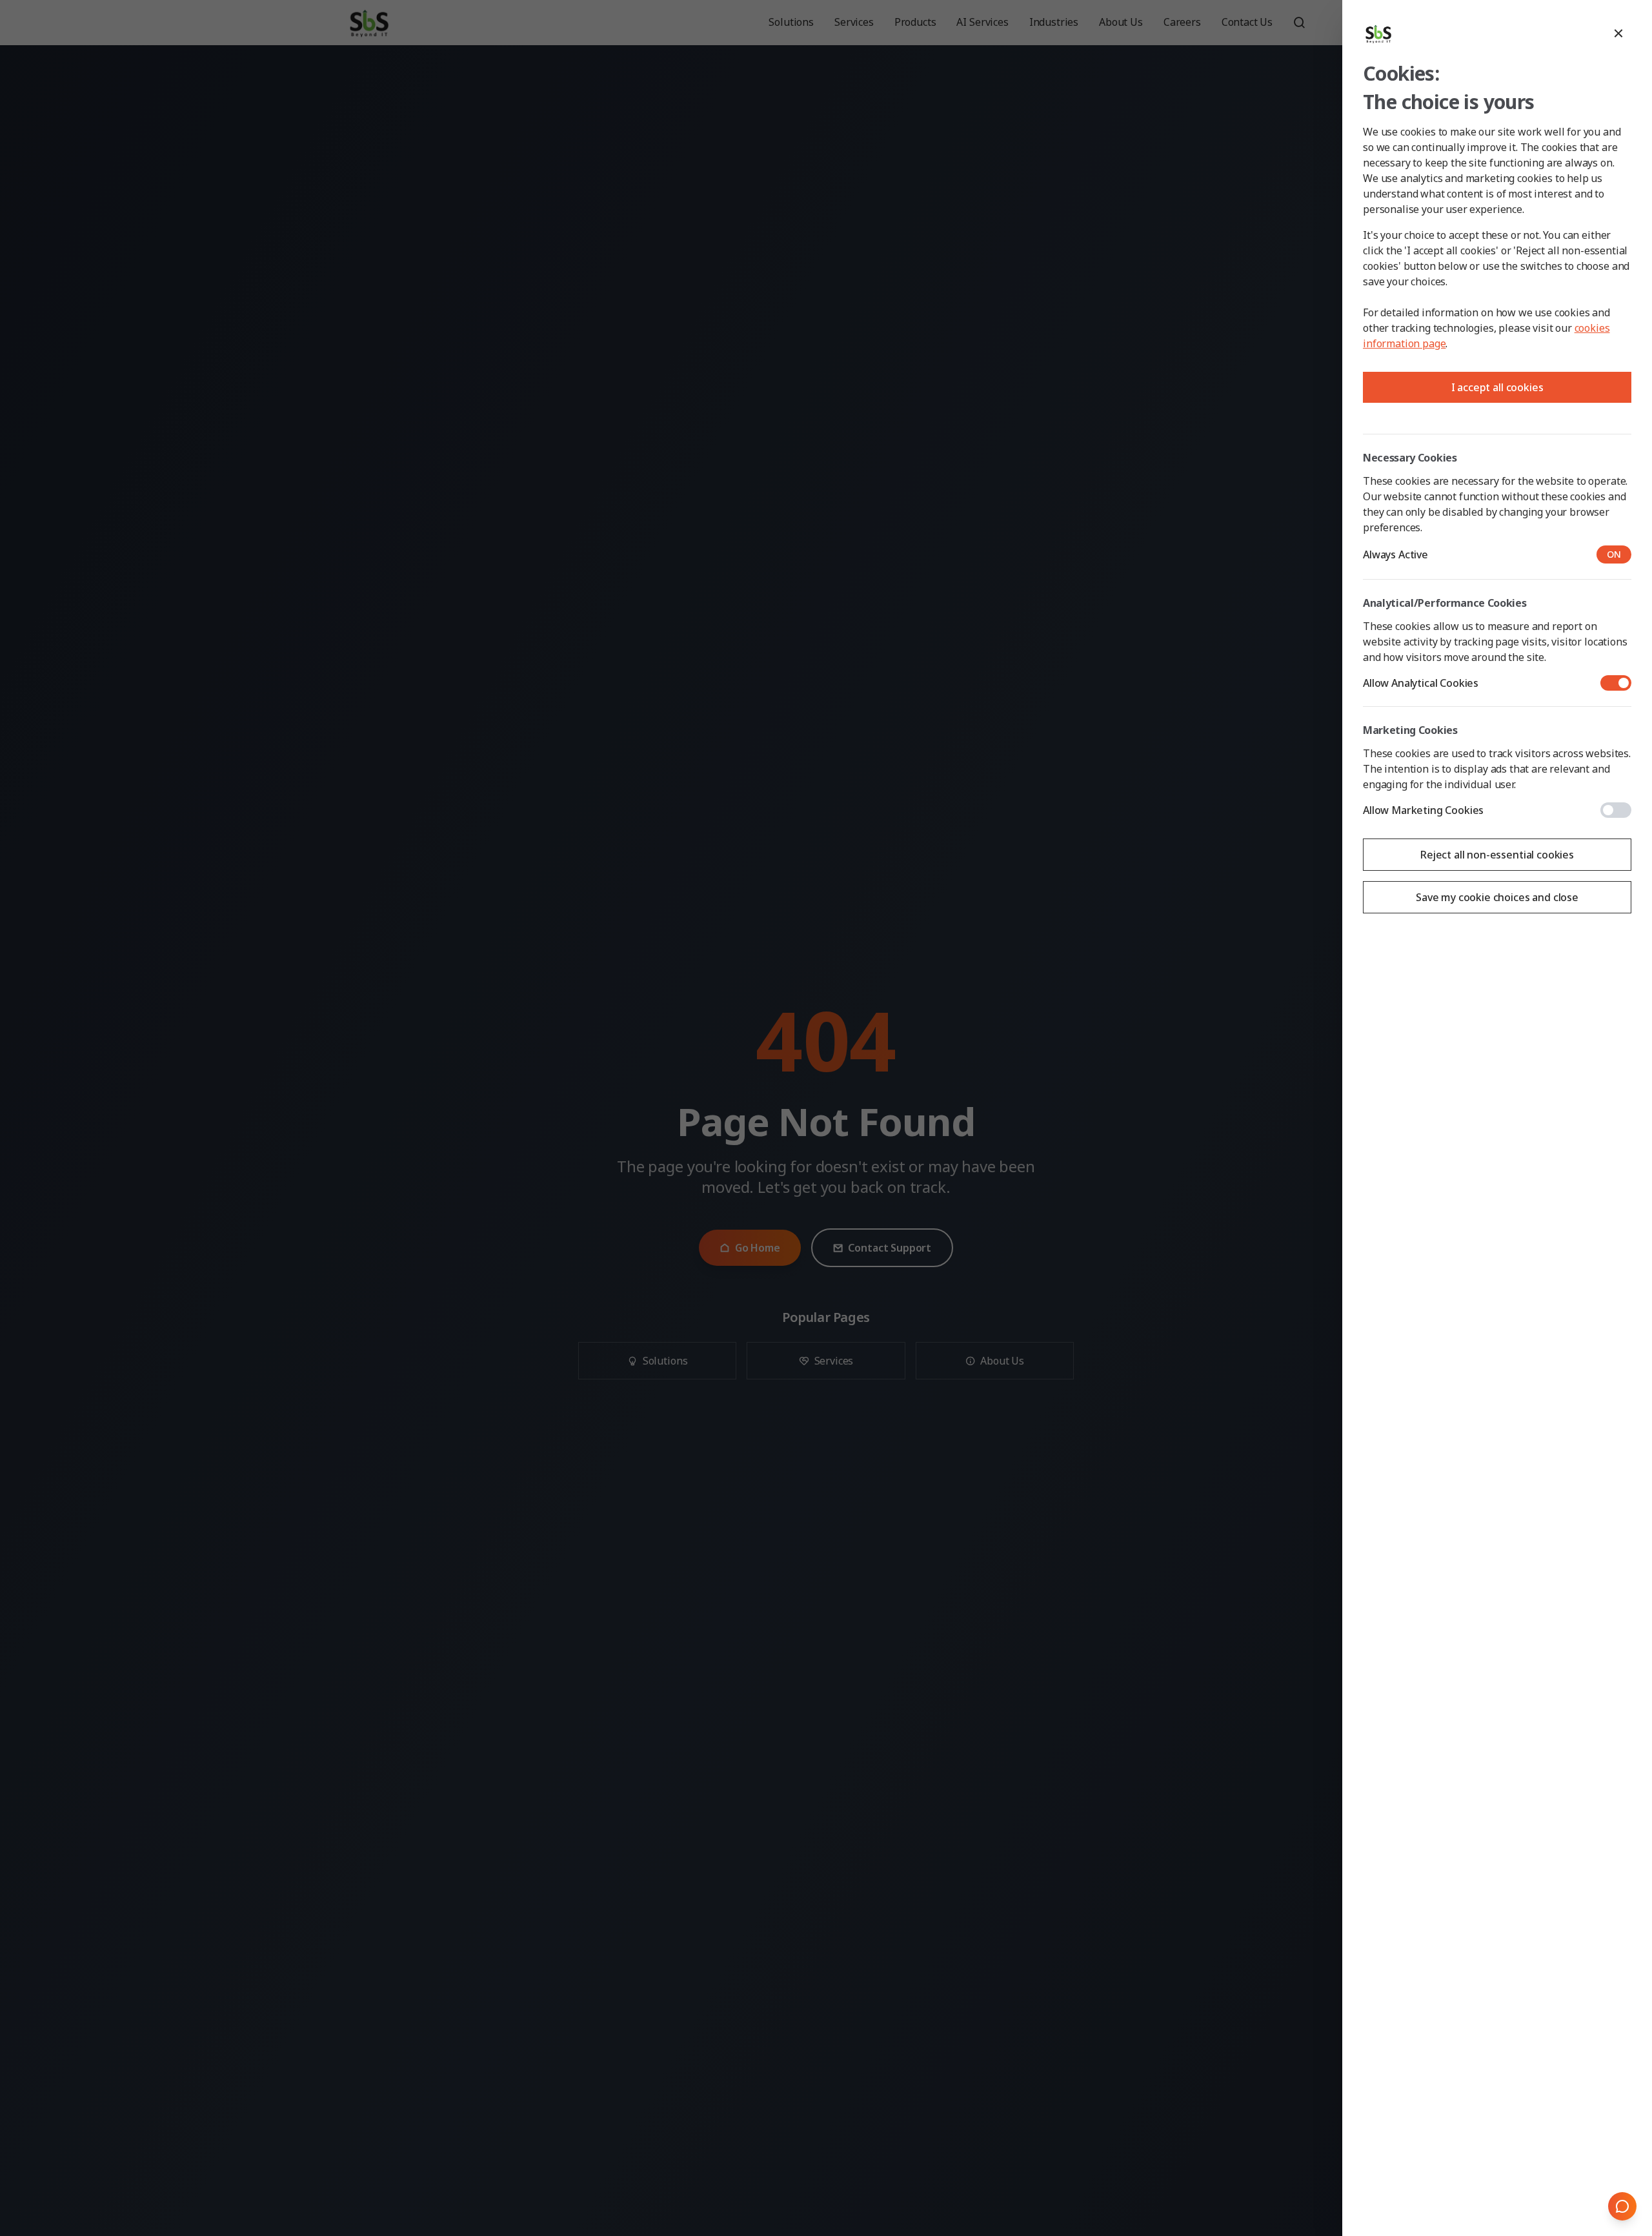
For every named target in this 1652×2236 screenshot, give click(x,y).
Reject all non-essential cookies (1497, 855)
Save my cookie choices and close (1497, 897)
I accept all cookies (1497, 387)
